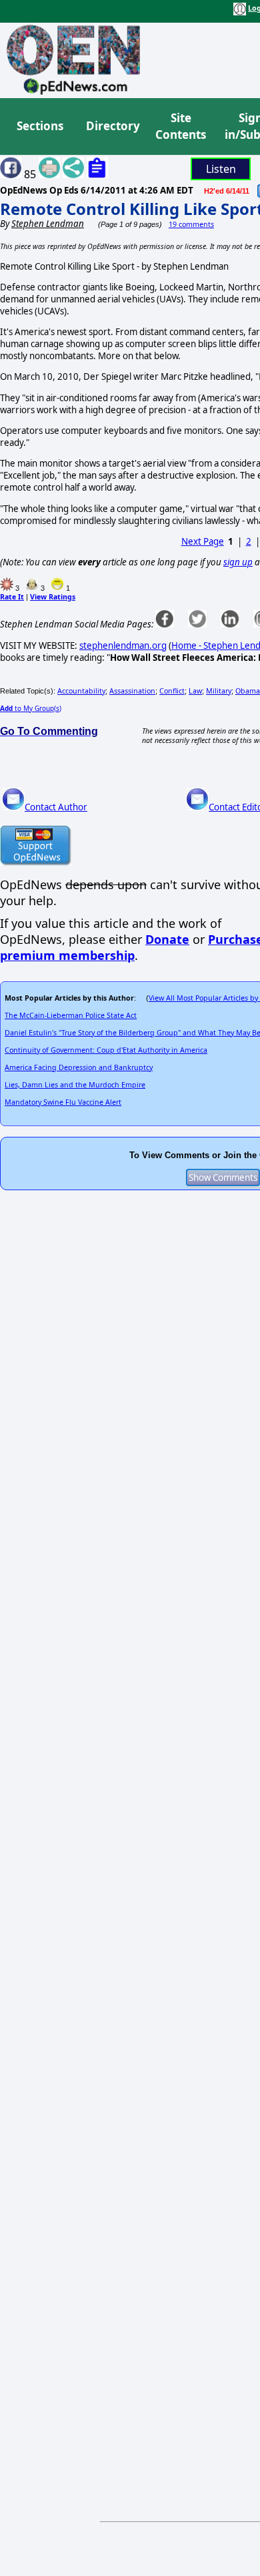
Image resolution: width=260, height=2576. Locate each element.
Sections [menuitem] (40, 126)
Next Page (203, 541)
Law (195, 691)
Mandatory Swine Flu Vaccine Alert (63, 1102)
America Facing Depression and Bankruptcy (79, 1067)
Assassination (132, 691)
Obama (248, 691)
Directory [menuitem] (112, 126)
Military (219, 691)
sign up (238, 562)
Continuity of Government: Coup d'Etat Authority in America (106, 1050)
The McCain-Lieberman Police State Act (71, 1015)
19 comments (191, 224)
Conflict (172, 691)
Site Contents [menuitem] (181, 126)
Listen (221, 169)
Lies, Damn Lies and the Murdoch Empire (75, 1085)
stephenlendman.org (123, 646)
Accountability (81, 691)
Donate (167, 939)
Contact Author (56, 807)
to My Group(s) (31, 708)
